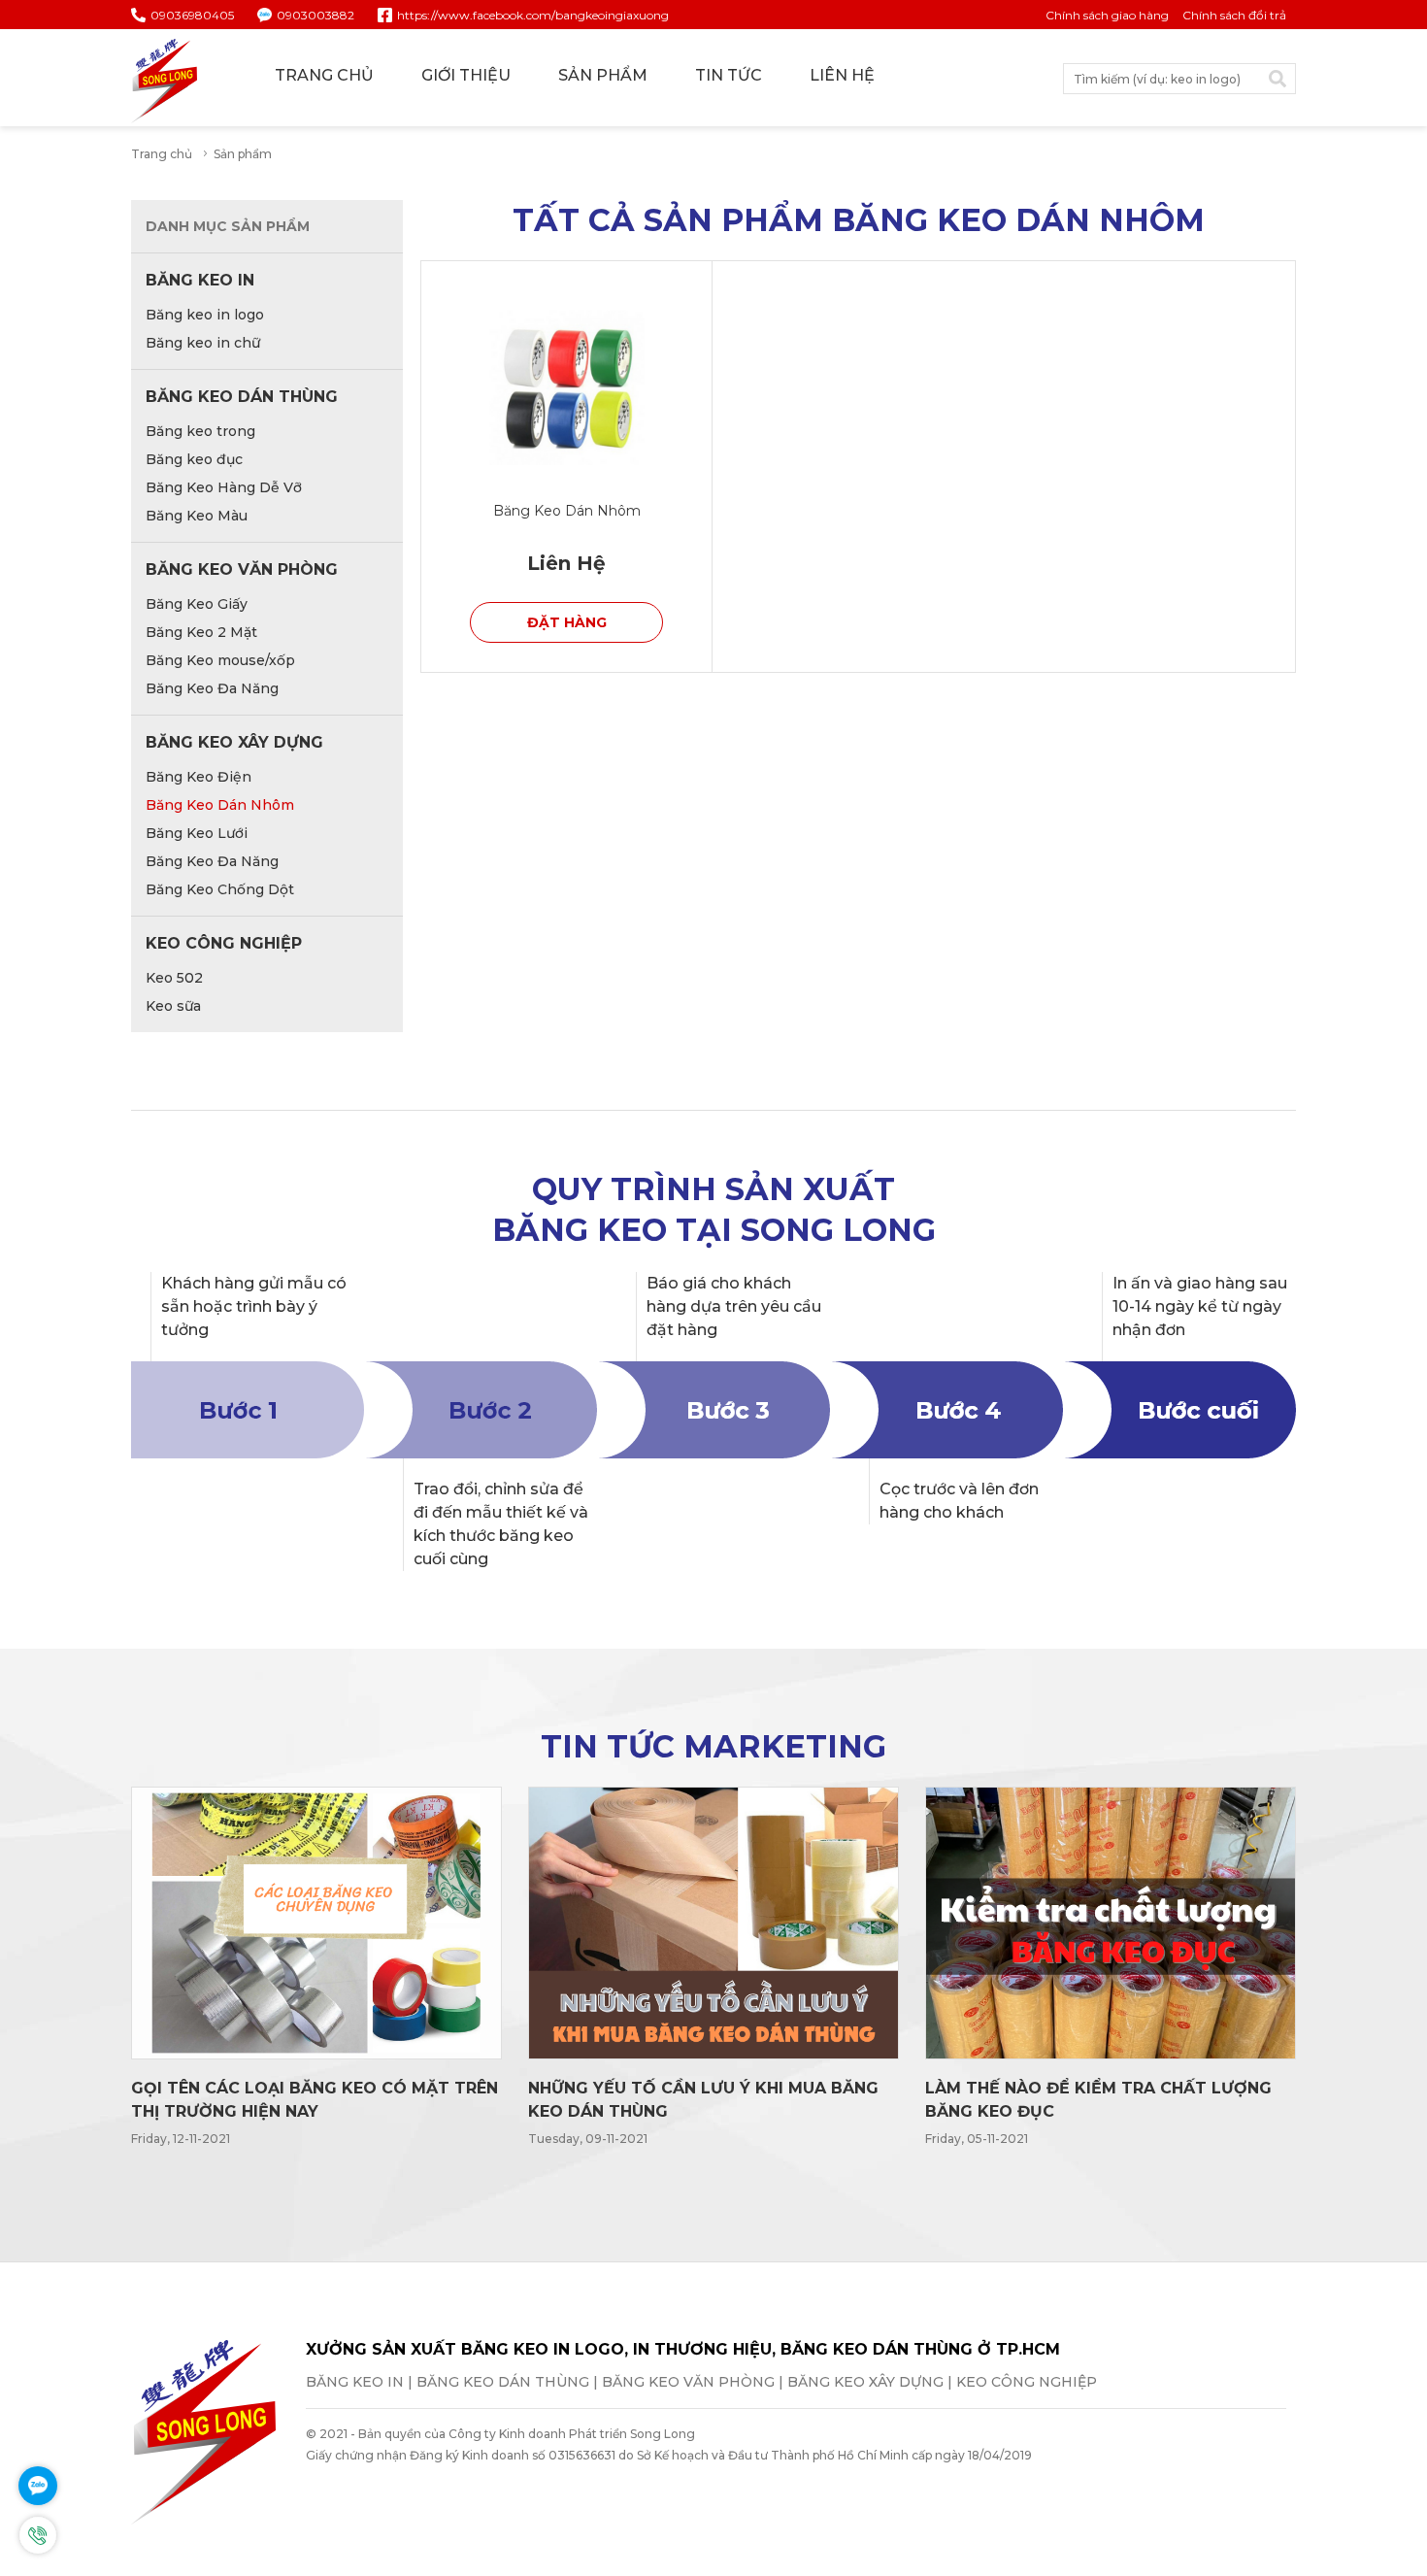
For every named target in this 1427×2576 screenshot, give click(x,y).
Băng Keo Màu (197, 516)
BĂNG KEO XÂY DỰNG (234, 742)
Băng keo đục (194, 459)
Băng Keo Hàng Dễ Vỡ (224, 487)
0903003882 (315, 15)
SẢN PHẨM (603, 75)
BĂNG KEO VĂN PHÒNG (242, 569)
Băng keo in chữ (203, 343)
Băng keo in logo (205, 315)
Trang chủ (162, 154)
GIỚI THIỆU (466, 75)
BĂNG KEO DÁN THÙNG (242, 397)
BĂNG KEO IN (200, 280)
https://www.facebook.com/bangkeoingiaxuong (533, 15)
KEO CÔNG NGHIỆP (224, 943)
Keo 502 (174, 978)
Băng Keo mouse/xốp (220, 660)
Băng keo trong (200, 431)
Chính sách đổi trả (1234, 15)
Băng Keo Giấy (197, 604)
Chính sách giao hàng (1107, 15)
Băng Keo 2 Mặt (201, 632)
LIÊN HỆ (842, 75)
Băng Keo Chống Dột (220, 889)
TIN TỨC (729, 75)
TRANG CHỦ (324, 75)
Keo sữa (173, 1006)
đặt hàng (567, 622)
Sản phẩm (243, 154)
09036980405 (192, 15)
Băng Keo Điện (199, 777)
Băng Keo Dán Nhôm (220, 805)
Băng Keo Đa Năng (212, 688)
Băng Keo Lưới (197, 833)
